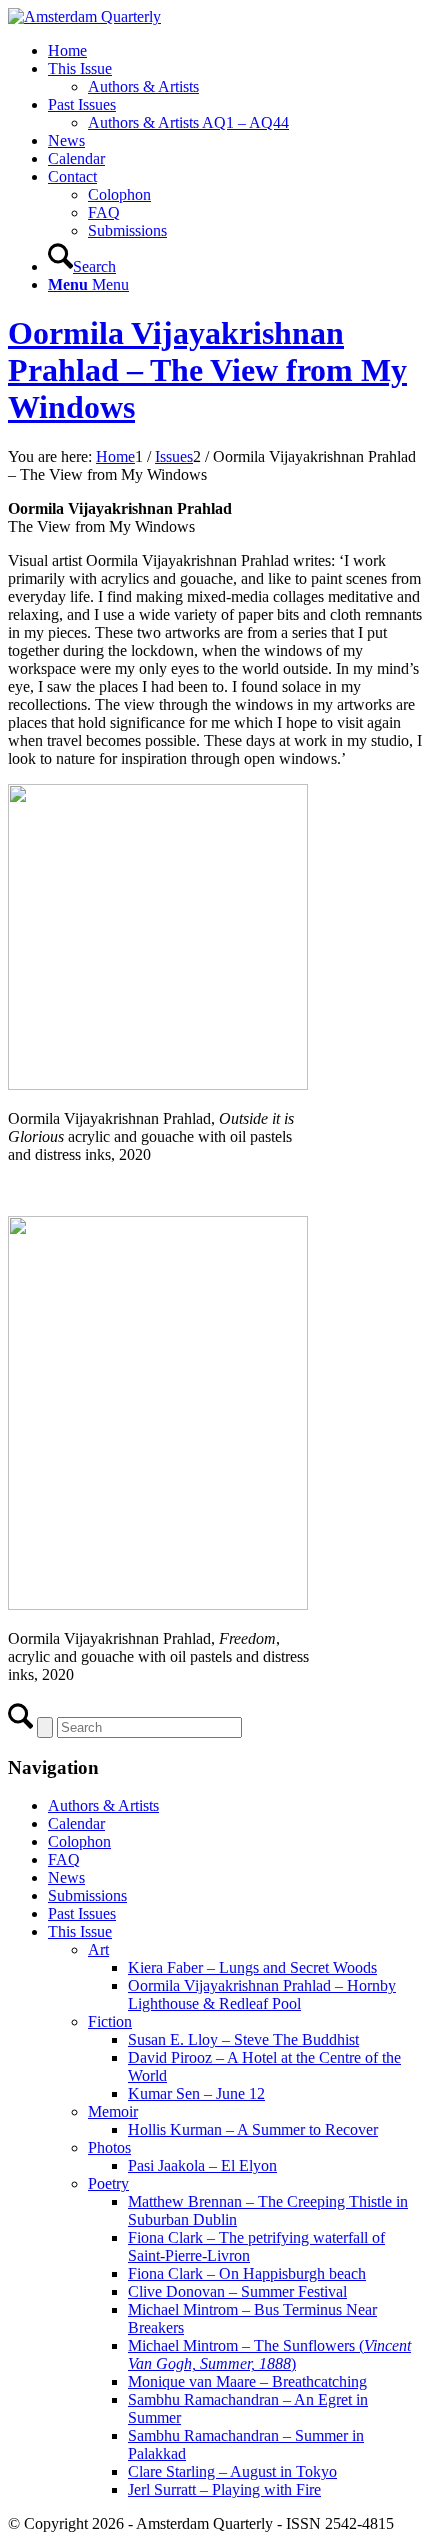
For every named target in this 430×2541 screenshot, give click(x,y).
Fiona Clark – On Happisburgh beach (247, 2273)
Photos (109, 2147)
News (66, 1877)
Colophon (79, 1841)
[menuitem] (235, 51)
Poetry (108, 2183)
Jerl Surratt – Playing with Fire (224, 2489)
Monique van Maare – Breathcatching (247, 2381)
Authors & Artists (103, 1805)
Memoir (113, 2111)
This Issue (80, 1931)
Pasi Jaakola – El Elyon (202, 2165)
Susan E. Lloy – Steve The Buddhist (243, 2039)
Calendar (76, 1823)
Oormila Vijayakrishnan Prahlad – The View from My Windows (207, 370)
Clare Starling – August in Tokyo (232, 2471)
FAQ (64, 1859)
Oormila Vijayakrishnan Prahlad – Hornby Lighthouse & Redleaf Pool (262, 1994)
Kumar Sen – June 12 (196, 2093)
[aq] (84, 16)
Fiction (110, 2021)
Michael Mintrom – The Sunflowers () (269, 2354)
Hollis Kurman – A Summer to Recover (253, 2129)
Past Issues (82, 1913)
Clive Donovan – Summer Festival (237, 2291)
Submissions (87, 1895)
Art (98, 1949)
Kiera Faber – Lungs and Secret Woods (252, 1967)
